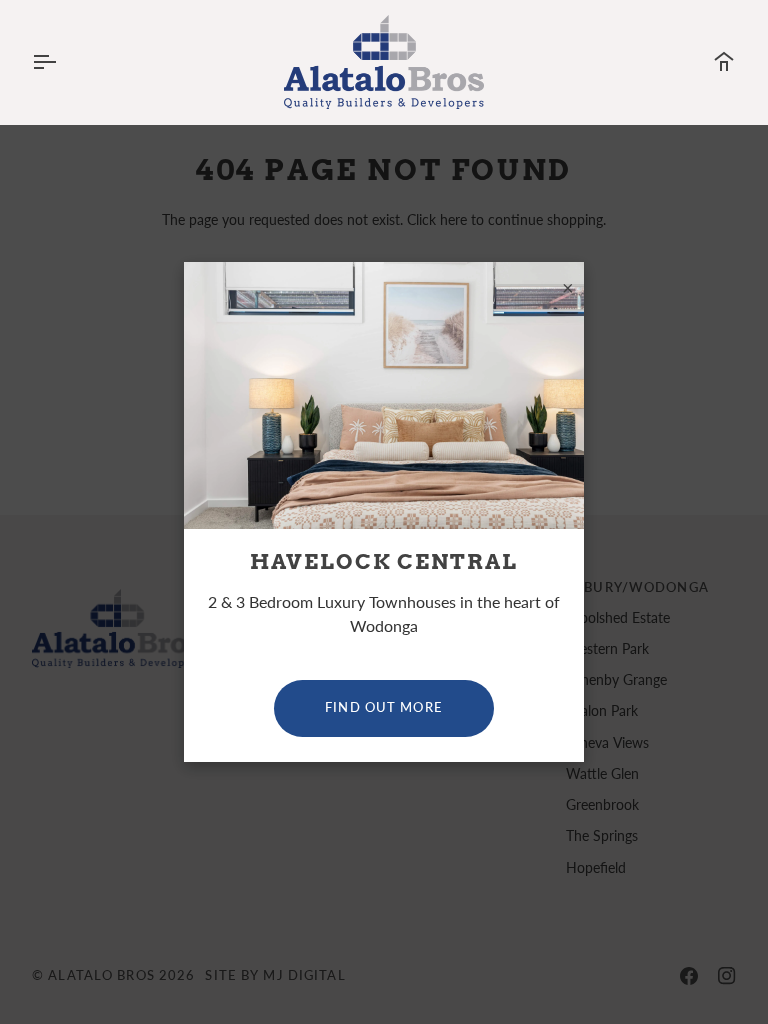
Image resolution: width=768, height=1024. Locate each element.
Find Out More (384, 707)
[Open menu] (62, 62)
